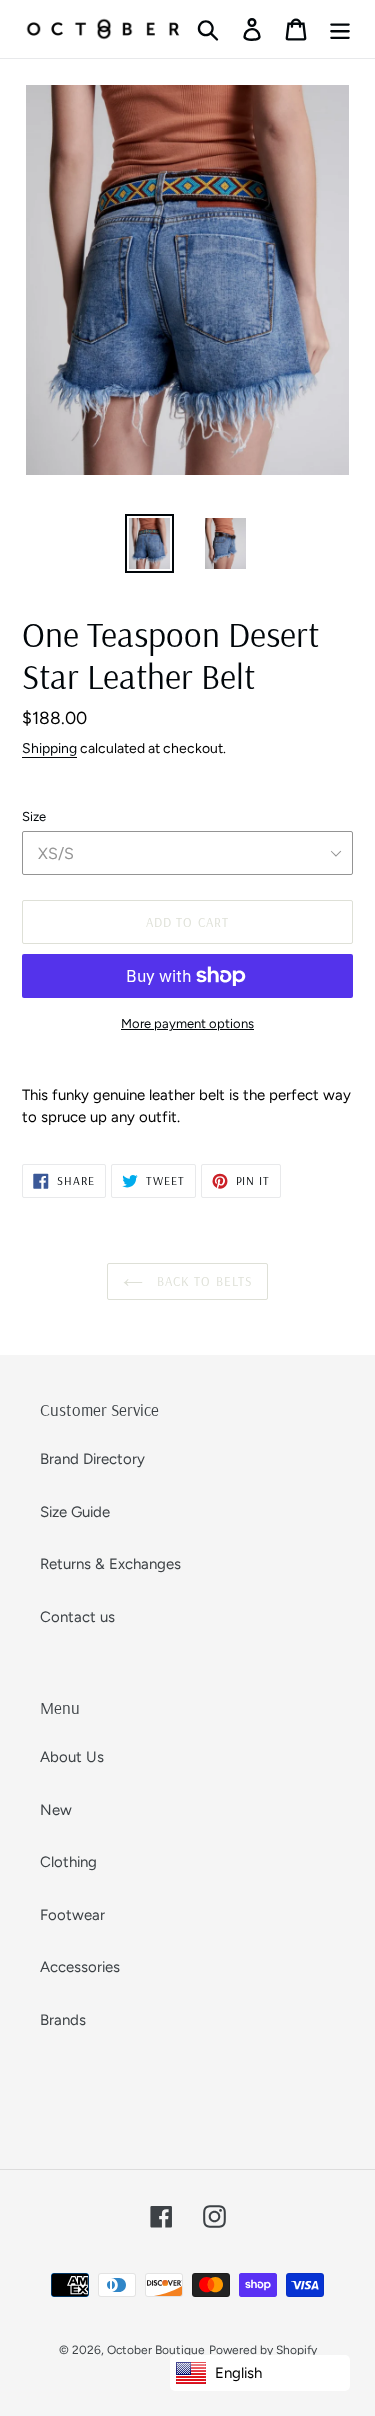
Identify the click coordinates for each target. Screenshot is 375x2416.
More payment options (187, 1023)
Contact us (77, 1617)
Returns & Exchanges (110, 1564)
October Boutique (156, 2350)
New (56, 1810)
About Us (72, 1757)
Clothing (68, 1862)
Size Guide (75, 1512)
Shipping (49, 748)
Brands (63, 2020)
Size (34, 816)
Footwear (72, 1915)
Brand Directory (92, 1459)
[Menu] (340, 29)
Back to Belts (202, 1281)
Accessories (80, 1967)
